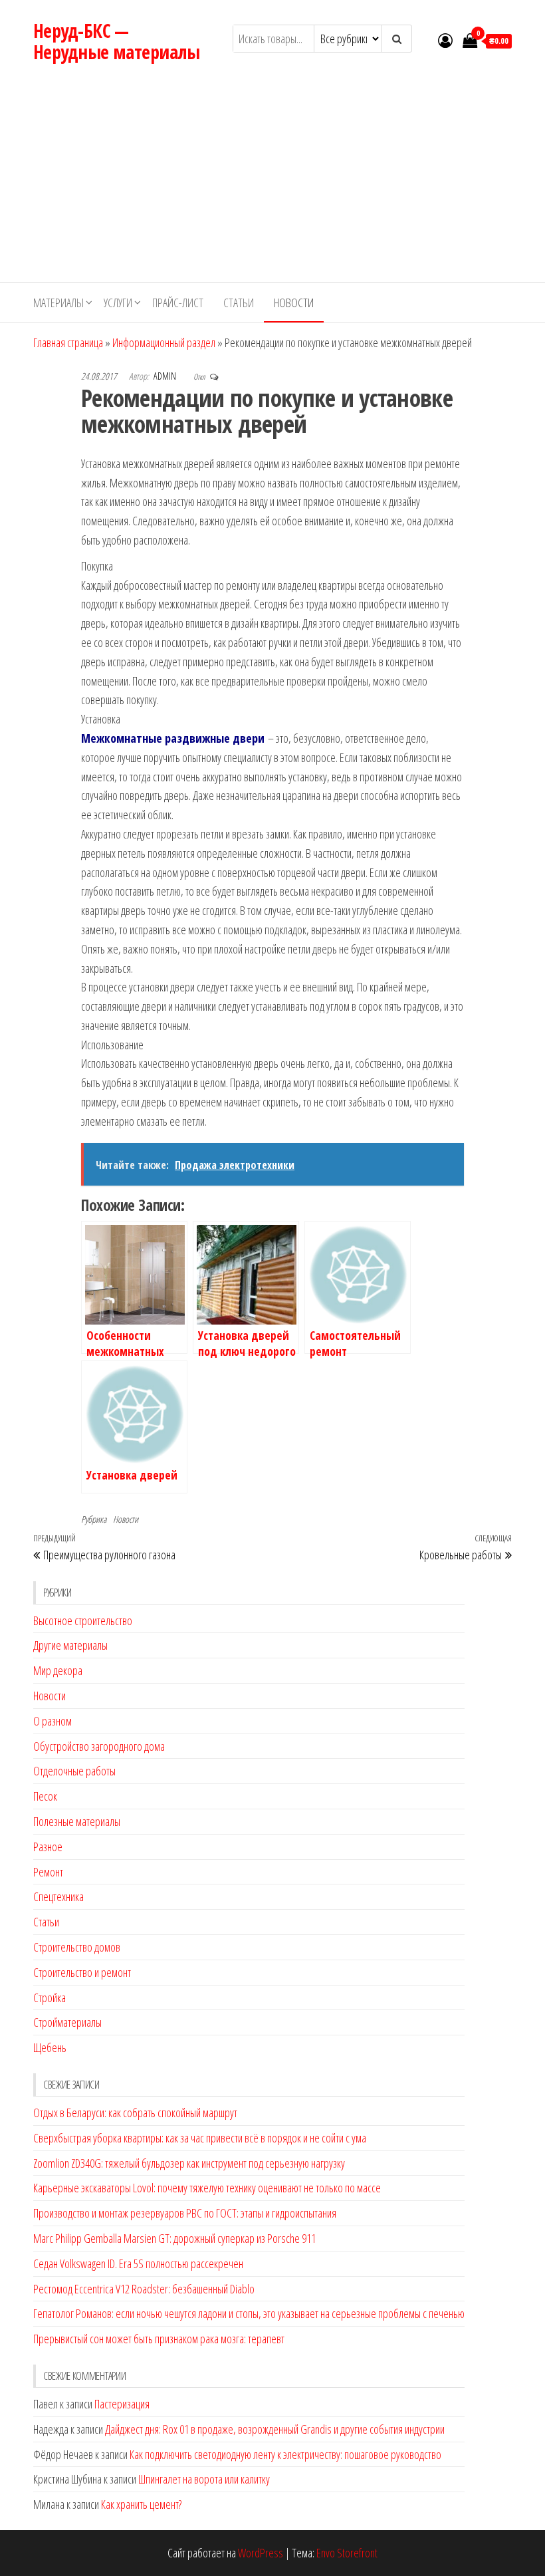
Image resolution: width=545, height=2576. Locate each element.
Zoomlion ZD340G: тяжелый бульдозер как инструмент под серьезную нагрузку (189, 2163)
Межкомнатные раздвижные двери (173, 738)
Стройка (50, 1997)
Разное (48, 1847)
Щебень (50, 2047)
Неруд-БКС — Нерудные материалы (117, 41)
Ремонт (48, 1872)
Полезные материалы (77, 1821)
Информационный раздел (164, 342)
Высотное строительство (83, 1620)
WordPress (261, 2553)
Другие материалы (70, 1645)
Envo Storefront (347, 2553)
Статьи (239, 303)
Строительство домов (77, 1947)
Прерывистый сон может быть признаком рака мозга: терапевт (159, 2339)
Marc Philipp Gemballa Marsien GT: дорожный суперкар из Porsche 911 (174, 2238)
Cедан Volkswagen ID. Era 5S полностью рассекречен (138, 2263)
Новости (294, 303)
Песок (45, 1796)
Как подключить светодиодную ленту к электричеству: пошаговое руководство (285, 2454)
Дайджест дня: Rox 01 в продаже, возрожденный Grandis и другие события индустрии (275, 2429)
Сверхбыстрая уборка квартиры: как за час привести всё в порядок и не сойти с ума (200, 2138)
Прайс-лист (178, 303)
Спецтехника (58, 1896)
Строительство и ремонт (82, 1972)
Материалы (58, 303)
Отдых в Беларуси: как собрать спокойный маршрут (135, 2113)
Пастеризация (122, 2404)
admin (166, 376)
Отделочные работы (74, 1771)
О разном (53, 1721)
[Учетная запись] (445, 40)
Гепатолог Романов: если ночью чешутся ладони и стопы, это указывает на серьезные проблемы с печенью (249, 2313)
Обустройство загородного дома (99, 1746)
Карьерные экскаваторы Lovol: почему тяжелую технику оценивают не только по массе (207, 2188)
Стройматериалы (67, 2022)
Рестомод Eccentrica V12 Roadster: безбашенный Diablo (144, 2289)
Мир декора (58, 1670)
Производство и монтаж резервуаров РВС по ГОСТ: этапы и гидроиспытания (185, 2213)
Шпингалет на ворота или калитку (204, 2479)
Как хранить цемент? (141, 2504)
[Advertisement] (272, 182)
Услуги (118, 303)
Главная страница (68, 342)
